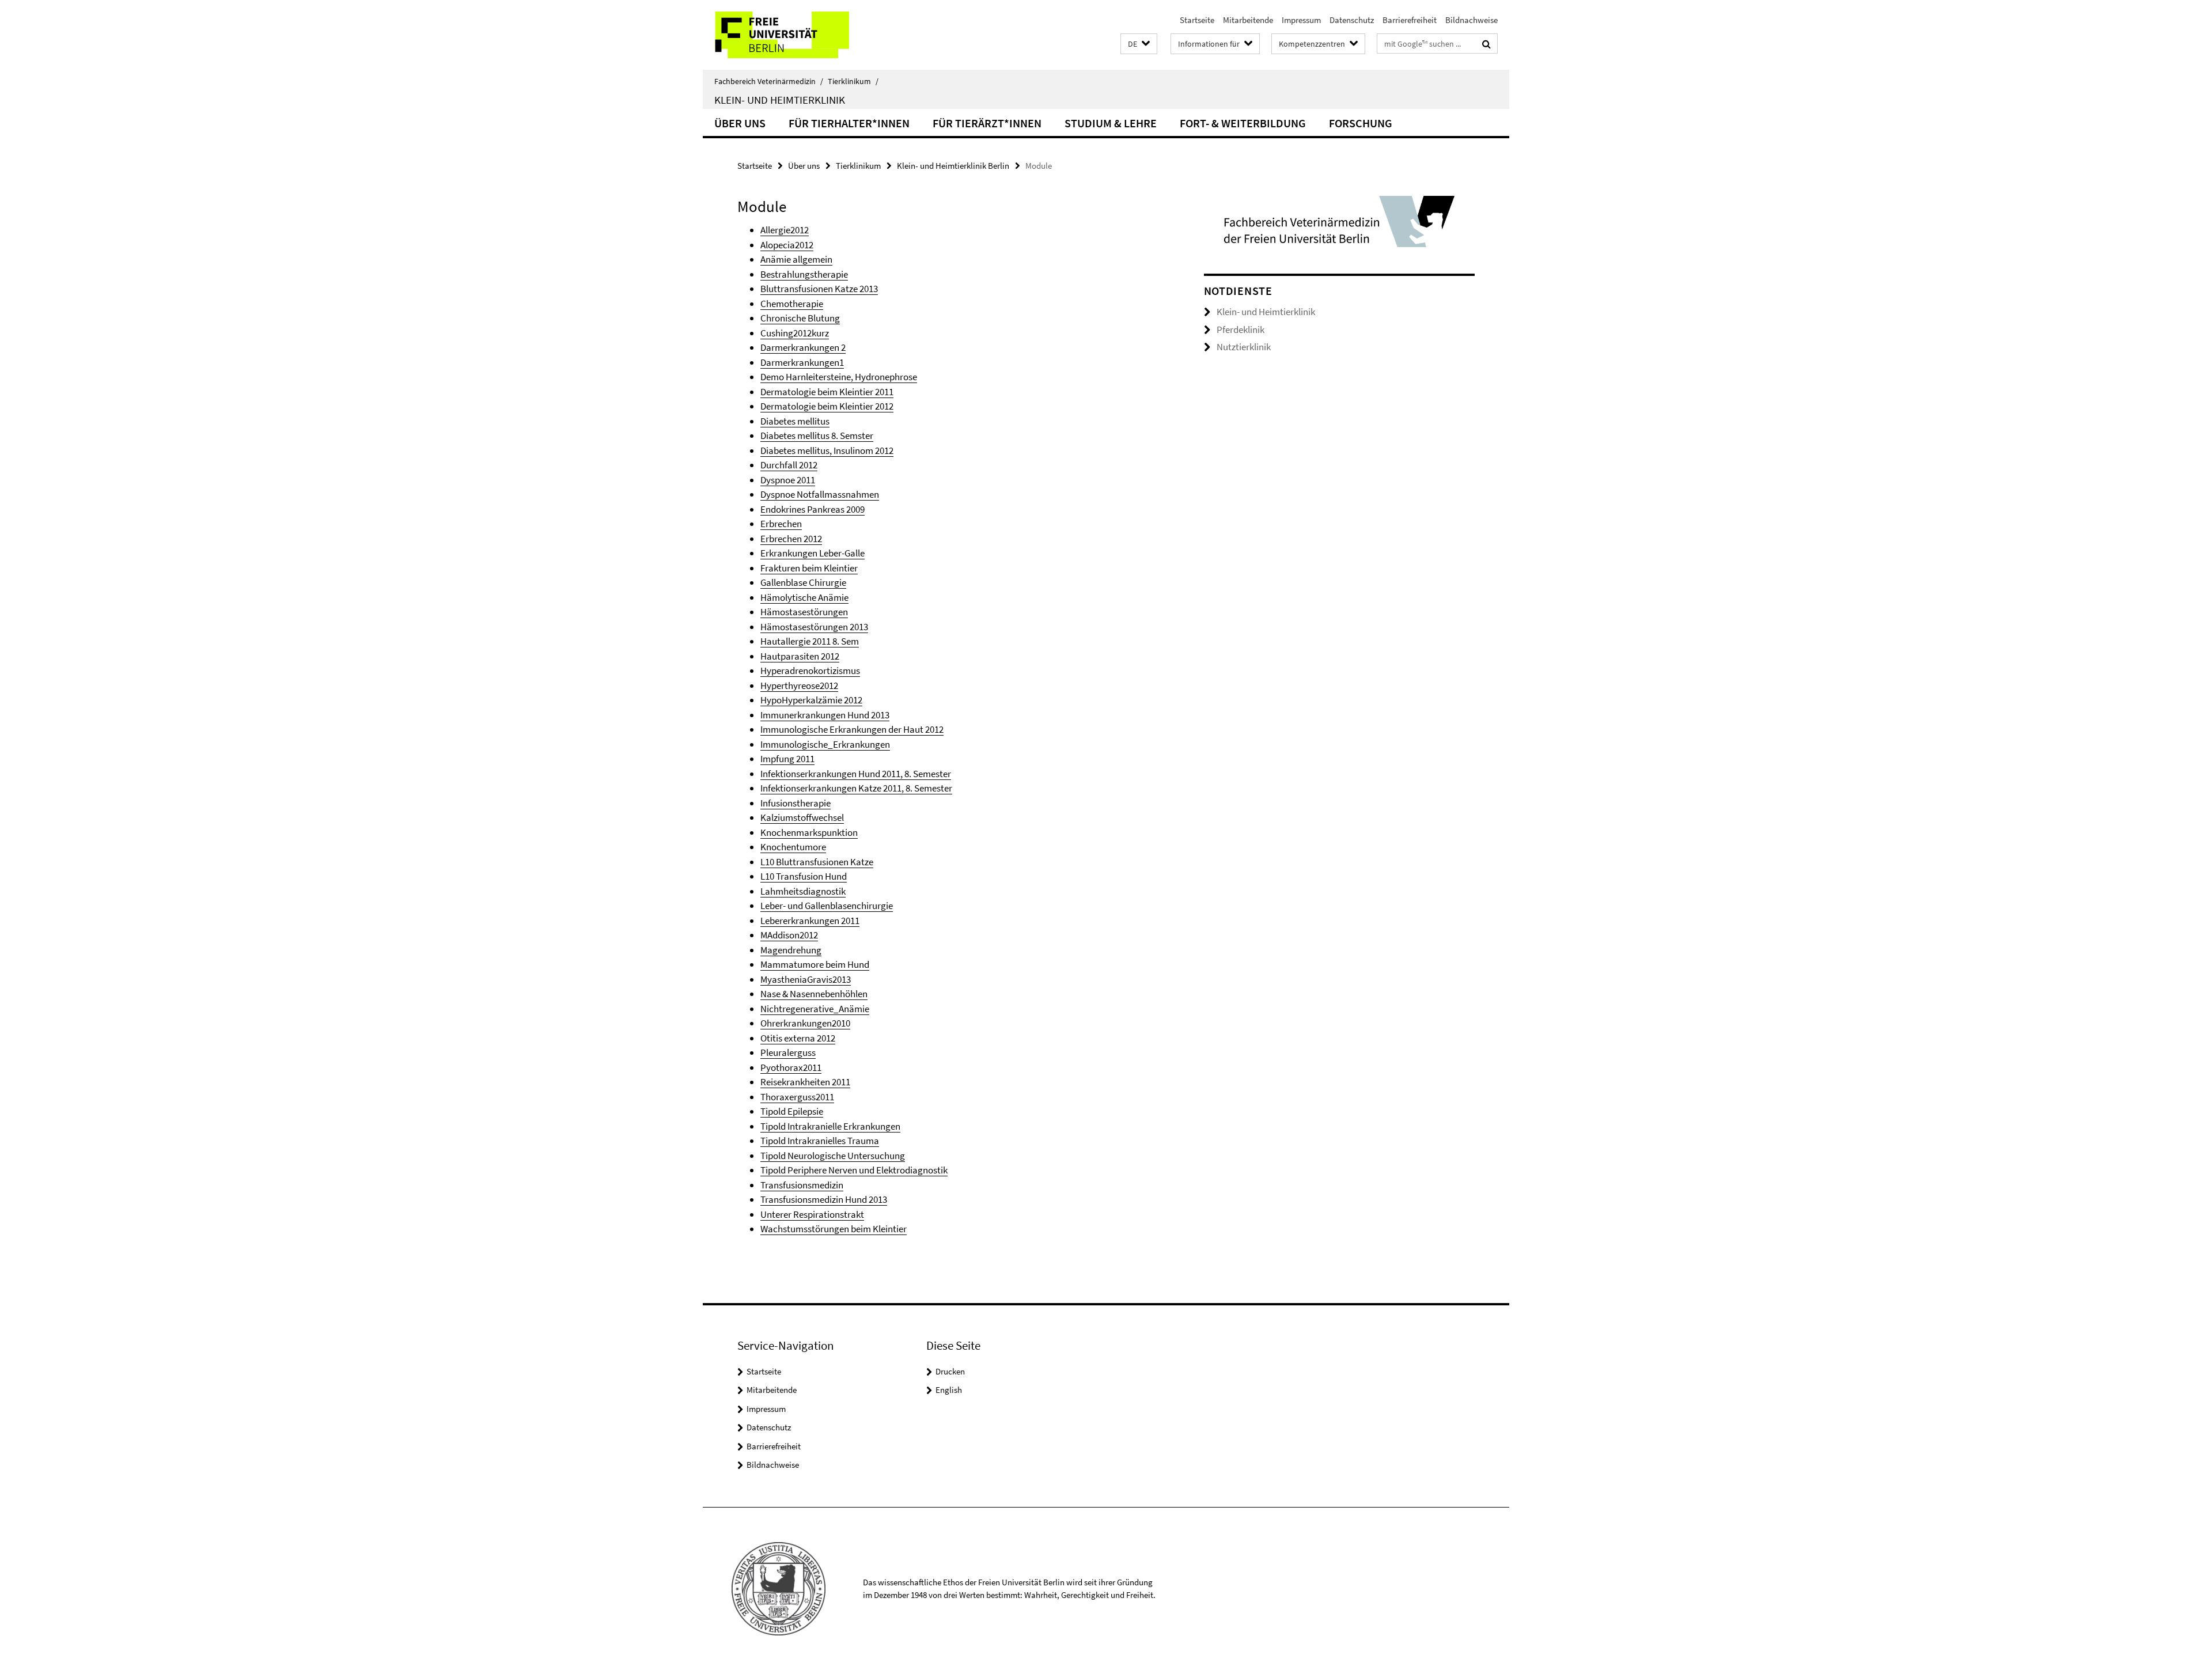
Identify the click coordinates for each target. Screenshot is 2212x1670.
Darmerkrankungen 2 (803, 347)
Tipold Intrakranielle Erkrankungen (830, 1126)
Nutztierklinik (1244, 347)
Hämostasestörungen (804, 612)
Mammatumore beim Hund (815, 964)
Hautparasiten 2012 (800, 656)
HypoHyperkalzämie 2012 (811, 700)
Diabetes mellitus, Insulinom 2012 (827, 450)
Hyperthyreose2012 (799, 686)
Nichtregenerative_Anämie (815, 1009)
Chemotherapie (792, 304)
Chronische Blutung (800, 318)
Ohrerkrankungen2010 (805, 1023)
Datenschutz (1352, 20)
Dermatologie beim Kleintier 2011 (827, 392)
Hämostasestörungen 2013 (814, 627)
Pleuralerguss (788, 1052)
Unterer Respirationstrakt (812, 1214)
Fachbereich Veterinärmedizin (769, 81)
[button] (1139, 44)
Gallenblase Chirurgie (803, 582)
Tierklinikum (853, 81)
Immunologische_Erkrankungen (825, 744)
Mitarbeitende (1248, 20)
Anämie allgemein (796, 259)
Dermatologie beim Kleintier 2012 (827, 406)
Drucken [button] (950, 1371)
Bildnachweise (1471, 20)
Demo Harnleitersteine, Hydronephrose (839, 377)
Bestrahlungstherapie (804, 274)
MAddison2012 (789, 935)
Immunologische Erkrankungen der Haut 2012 (852, 729)
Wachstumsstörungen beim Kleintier (834, 1229)
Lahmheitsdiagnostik (803, 891)
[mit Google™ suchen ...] (1486, 44)
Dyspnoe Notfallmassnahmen (820, 494)
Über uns (740, 123)
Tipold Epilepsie (792, 1111)
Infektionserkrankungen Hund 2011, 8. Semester (856, 774)
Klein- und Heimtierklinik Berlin (953, 166)
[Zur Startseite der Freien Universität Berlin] (799, 35)
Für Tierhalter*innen (849, 123)
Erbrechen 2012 (791, 539)
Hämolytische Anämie (804, 597)
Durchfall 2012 (789, 465)
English (949, 1390)
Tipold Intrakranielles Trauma (820, 1141)
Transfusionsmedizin (802, 1185)
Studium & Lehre (1111, 123)
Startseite (1197, 20)
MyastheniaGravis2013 (806, 979)
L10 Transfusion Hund (804, 876)
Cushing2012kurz (795, 333)
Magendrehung (791, 950)
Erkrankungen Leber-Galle (813, 553)
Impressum (1301, 20)
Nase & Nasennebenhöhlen (814, 994)
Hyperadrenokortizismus (810, 671)
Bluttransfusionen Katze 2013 (819, 289)
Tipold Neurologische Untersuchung (833, 1156)
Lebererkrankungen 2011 (810, 921)
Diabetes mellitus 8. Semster (817, 436)
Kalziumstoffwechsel (802, 817)
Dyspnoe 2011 (788, 480)
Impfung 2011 (787, 759)
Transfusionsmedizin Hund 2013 (824, 1199)
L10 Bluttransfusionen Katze (817, 862)
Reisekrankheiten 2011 (805, 1082)
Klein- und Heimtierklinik (780, 100)
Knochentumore (793, 847)
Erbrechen (781, 524)
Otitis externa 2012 (798, 1038)
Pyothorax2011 (791, 1067)
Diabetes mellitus (795, 421)
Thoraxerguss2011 (797, 1097)
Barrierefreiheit (1410, 20)
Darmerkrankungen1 (802, 362)
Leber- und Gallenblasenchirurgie (827, 906)
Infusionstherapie (796, 803)
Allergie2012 (785, 230)
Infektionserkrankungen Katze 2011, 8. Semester (856, 788)
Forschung (1361, 123)
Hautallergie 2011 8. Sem (810, 641)
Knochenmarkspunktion (809, 832)
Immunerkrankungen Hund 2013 (825, 715)
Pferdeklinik (1241, 330)
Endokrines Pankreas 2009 (813, 509)
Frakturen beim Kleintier (809, 568)
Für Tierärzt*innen (987, 123)
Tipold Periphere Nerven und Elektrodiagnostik (854, 1170)
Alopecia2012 (787, 245)
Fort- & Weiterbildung (1243, 123)
